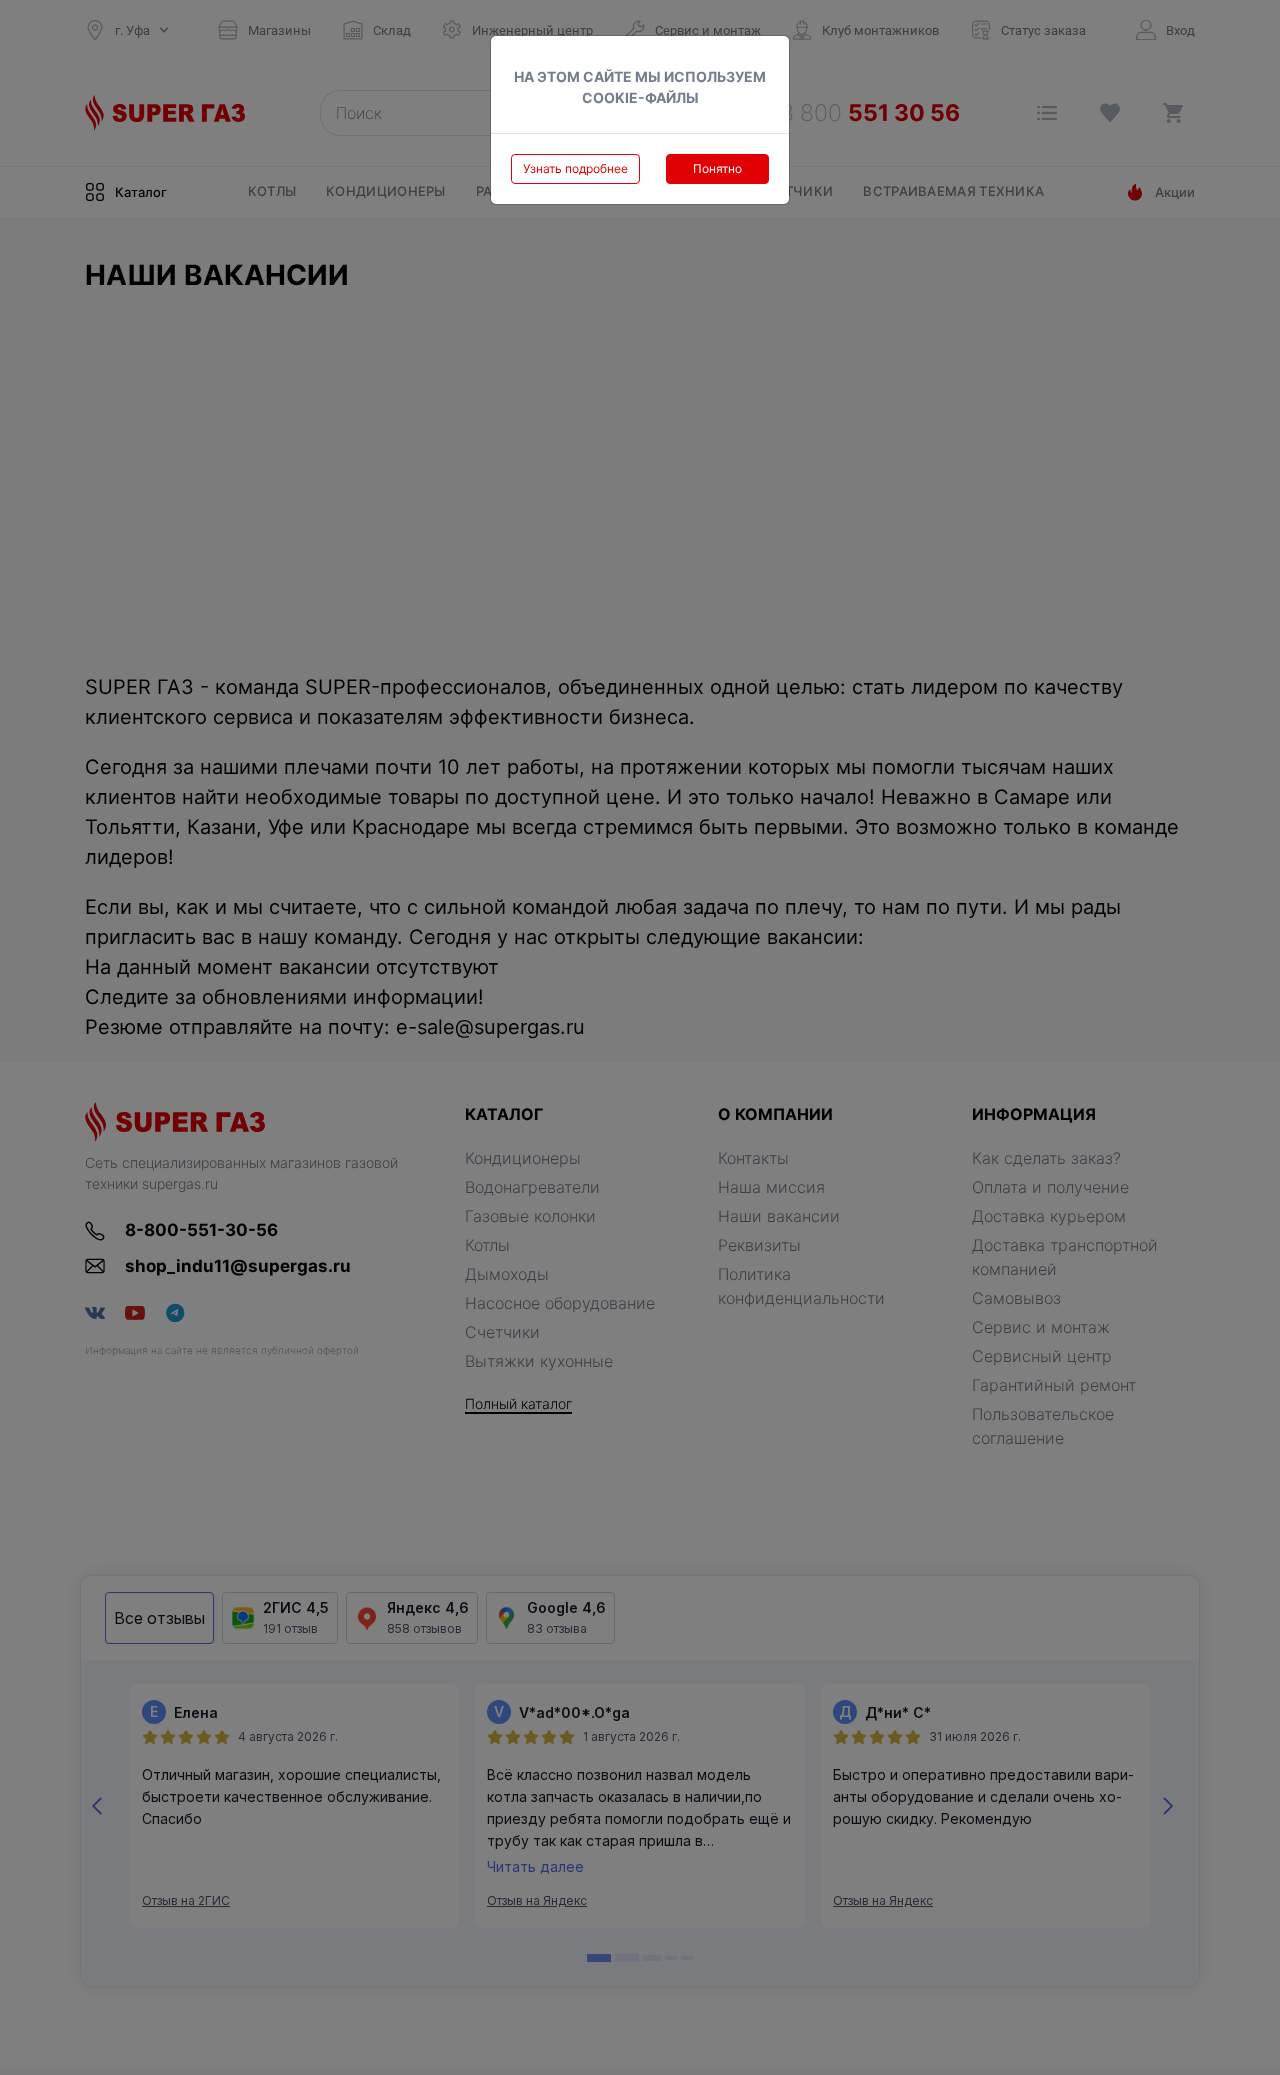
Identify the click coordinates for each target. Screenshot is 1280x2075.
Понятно (717, 168)
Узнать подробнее (575, 168)
